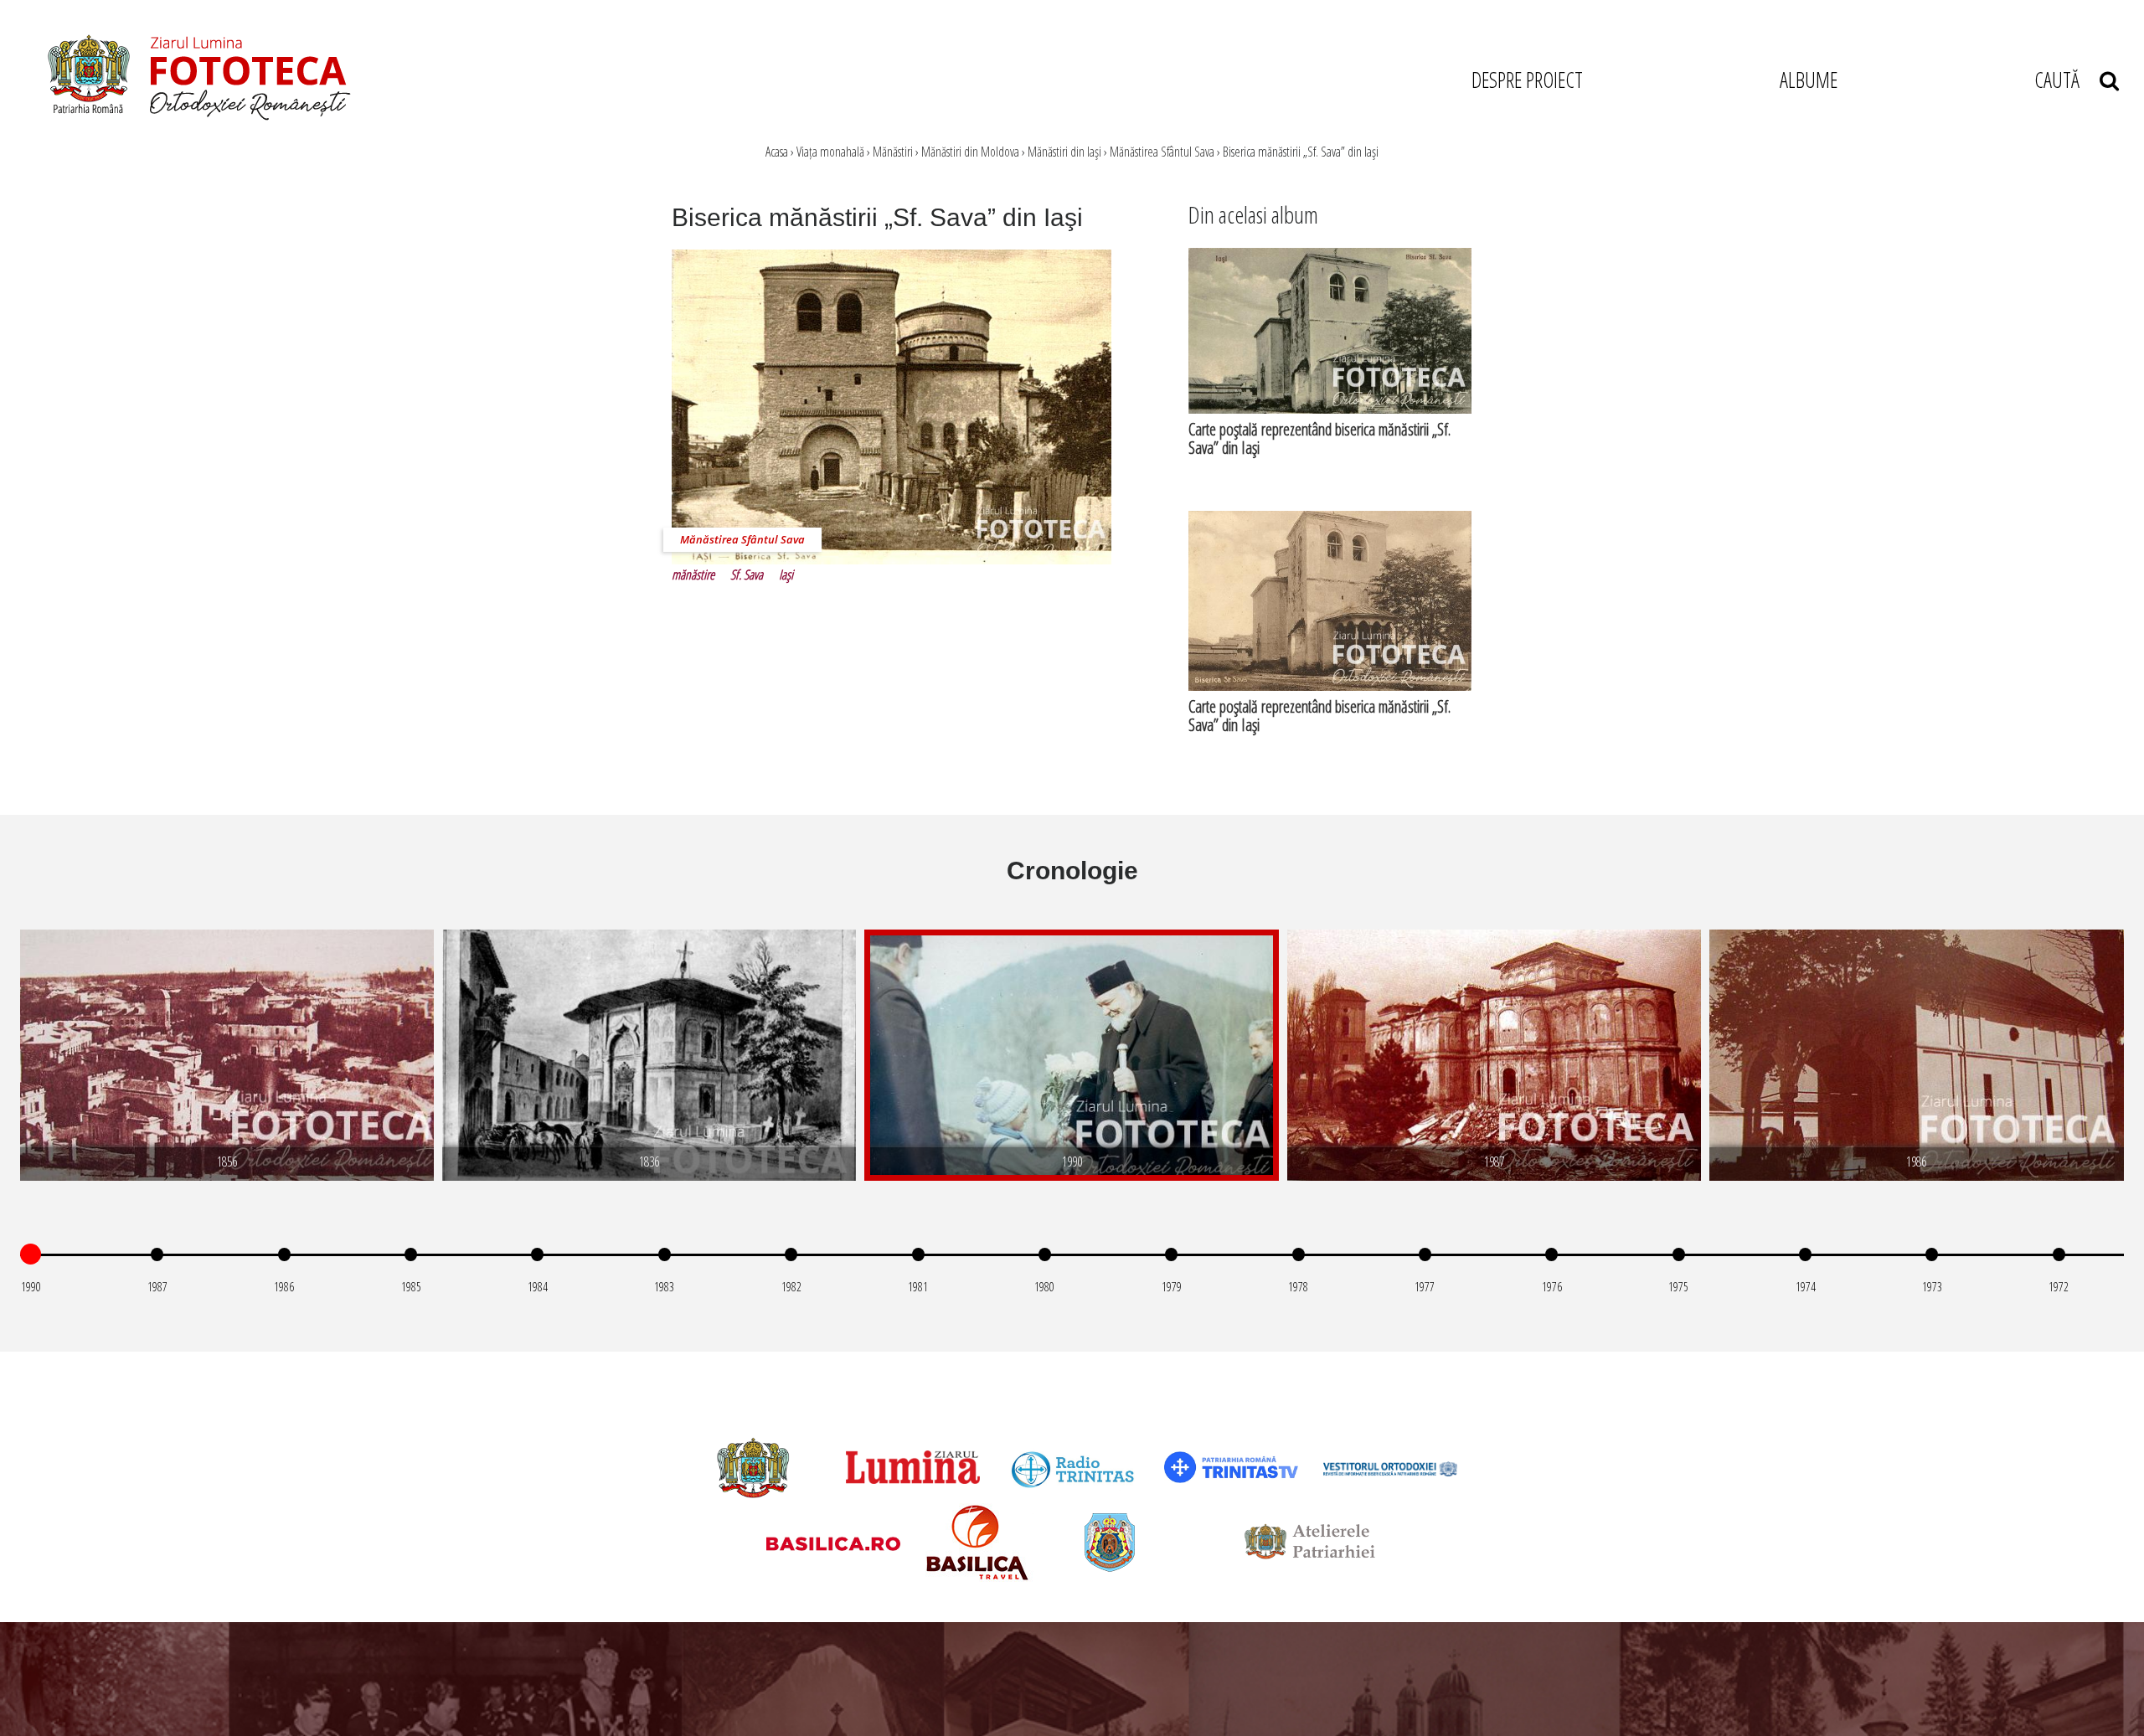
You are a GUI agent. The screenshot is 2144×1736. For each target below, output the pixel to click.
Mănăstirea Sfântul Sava (1162, 152)
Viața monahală (830, 152)
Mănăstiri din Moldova (970, 152)
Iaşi (786, 574)
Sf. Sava (747, 574)
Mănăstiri (893, 152)
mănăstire (693, 574)
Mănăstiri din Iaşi (1064, 152)
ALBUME (1809, 80)
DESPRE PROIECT (1527, 80)
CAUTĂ (2067, 80)
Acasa (777, 152)
